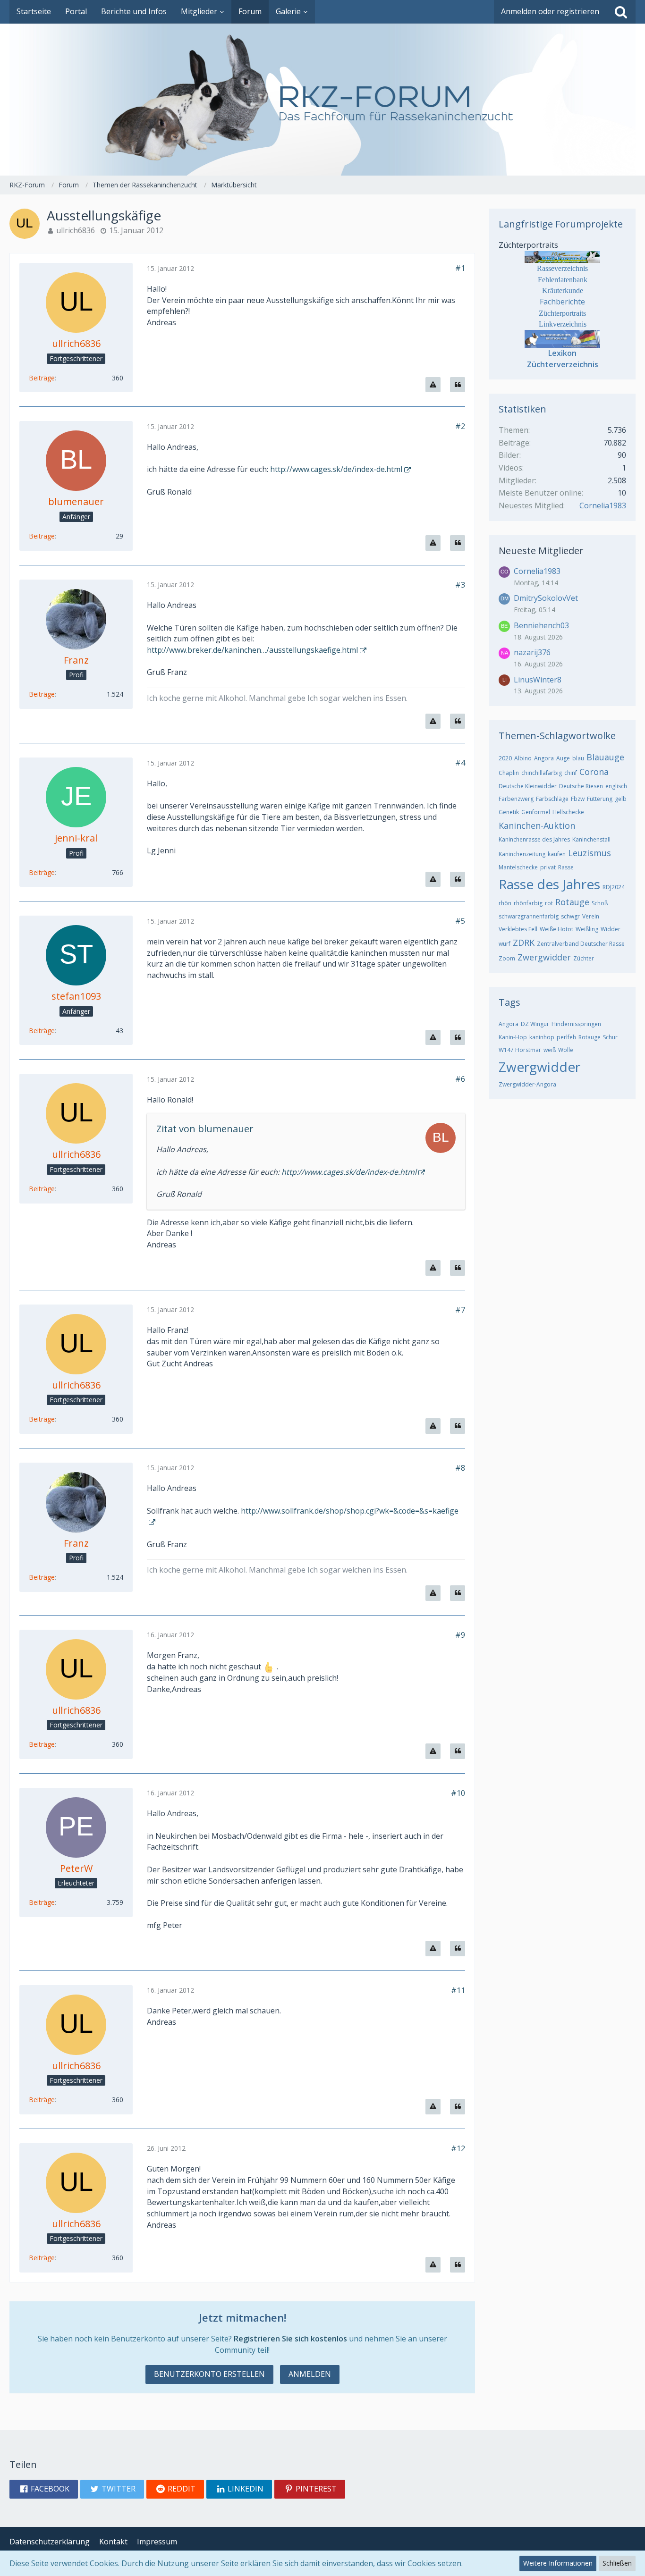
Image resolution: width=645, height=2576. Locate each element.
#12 (458, 2148)
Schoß (600, 903)
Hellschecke (568, 812)
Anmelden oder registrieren (550, 11)
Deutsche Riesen (581, 786)
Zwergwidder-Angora (527, 1084)
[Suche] (621, 12)
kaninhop (542, 1037)
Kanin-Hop (513, 1037)
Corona (594, 772)
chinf (571, 773)
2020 (505, 758)
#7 (460, 1310)
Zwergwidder (544, 957)
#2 (460, 426)
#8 (460, 1468)
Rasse (566, 867)
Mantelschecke (518, 867)
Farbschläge (552, 799)
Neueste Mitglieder (541, 551)
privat (548, 867)
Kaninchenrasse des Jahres (534, 839)
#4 (460, 763)
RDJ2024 (614, 887)
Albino (523, 758)
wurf (505, 944)
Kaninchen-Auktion (537, 825)
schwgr (570, 916)
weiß (550, 1050)
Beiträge (42, 378)
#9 (460, 1635)
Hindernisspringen (576, 1024)
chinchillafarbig (542, 773)
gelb (621, 799)
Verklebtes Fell (518, 929)
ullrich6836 (76, 230)
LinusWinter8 (538, 680)
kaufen (557, 854)
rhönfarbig (528, 903)
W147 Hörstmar (520, 1050)
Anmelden (310, 2374)
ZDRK (524, 943)
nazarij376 (532, 652)
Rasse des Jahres (549, 884)
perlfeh (566, 1037)
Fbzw (578, 799)
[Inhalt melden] (433, 385)
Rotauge (572, 902)
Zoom (507, 958)
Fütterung (600, 799)
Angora (544, 758)
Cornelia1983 (603, 505)
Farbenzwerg (516, 799)
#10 (458, 1793)
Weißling (587, 929)
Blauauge (605, 757)
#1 (460, 268)
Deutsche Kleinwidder (528, 786)
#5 (460, 921)
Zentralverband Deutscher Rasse (581, 944)
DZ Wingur (535, 1024)
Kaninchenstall (591, 839)
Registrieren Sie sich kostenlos (290, 2339)
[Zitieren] (458, 385)
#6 (460, 1079)
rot (549, 903)
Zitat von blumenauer (205, 1129)
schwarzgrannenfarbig (529, 916)
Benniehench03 (541, 625)
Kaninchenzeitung (522, 854)
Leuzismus (590, 853)
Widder (611, 929)
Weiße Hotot (556, 929)
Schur (610, 1037)
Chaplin (509, 773)
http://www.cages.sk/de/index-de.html (336, 469)
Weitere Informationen (558, 2563)
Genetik (509, 812)
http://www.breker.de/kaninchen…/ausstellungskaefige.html (252, 650)
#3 (460, 585)
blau (578, 758)
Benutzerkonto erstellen (209, 2374)
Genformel (536, 812)
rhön (505, 903)
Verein (591, 916)
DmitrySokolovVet (546, 598)
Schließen (617, 2563)
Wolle (566, 1050)
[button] (44, 2489)
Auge (563, 758)
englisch (616, 786)
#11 (458, 1990)
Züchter (584, 958)
